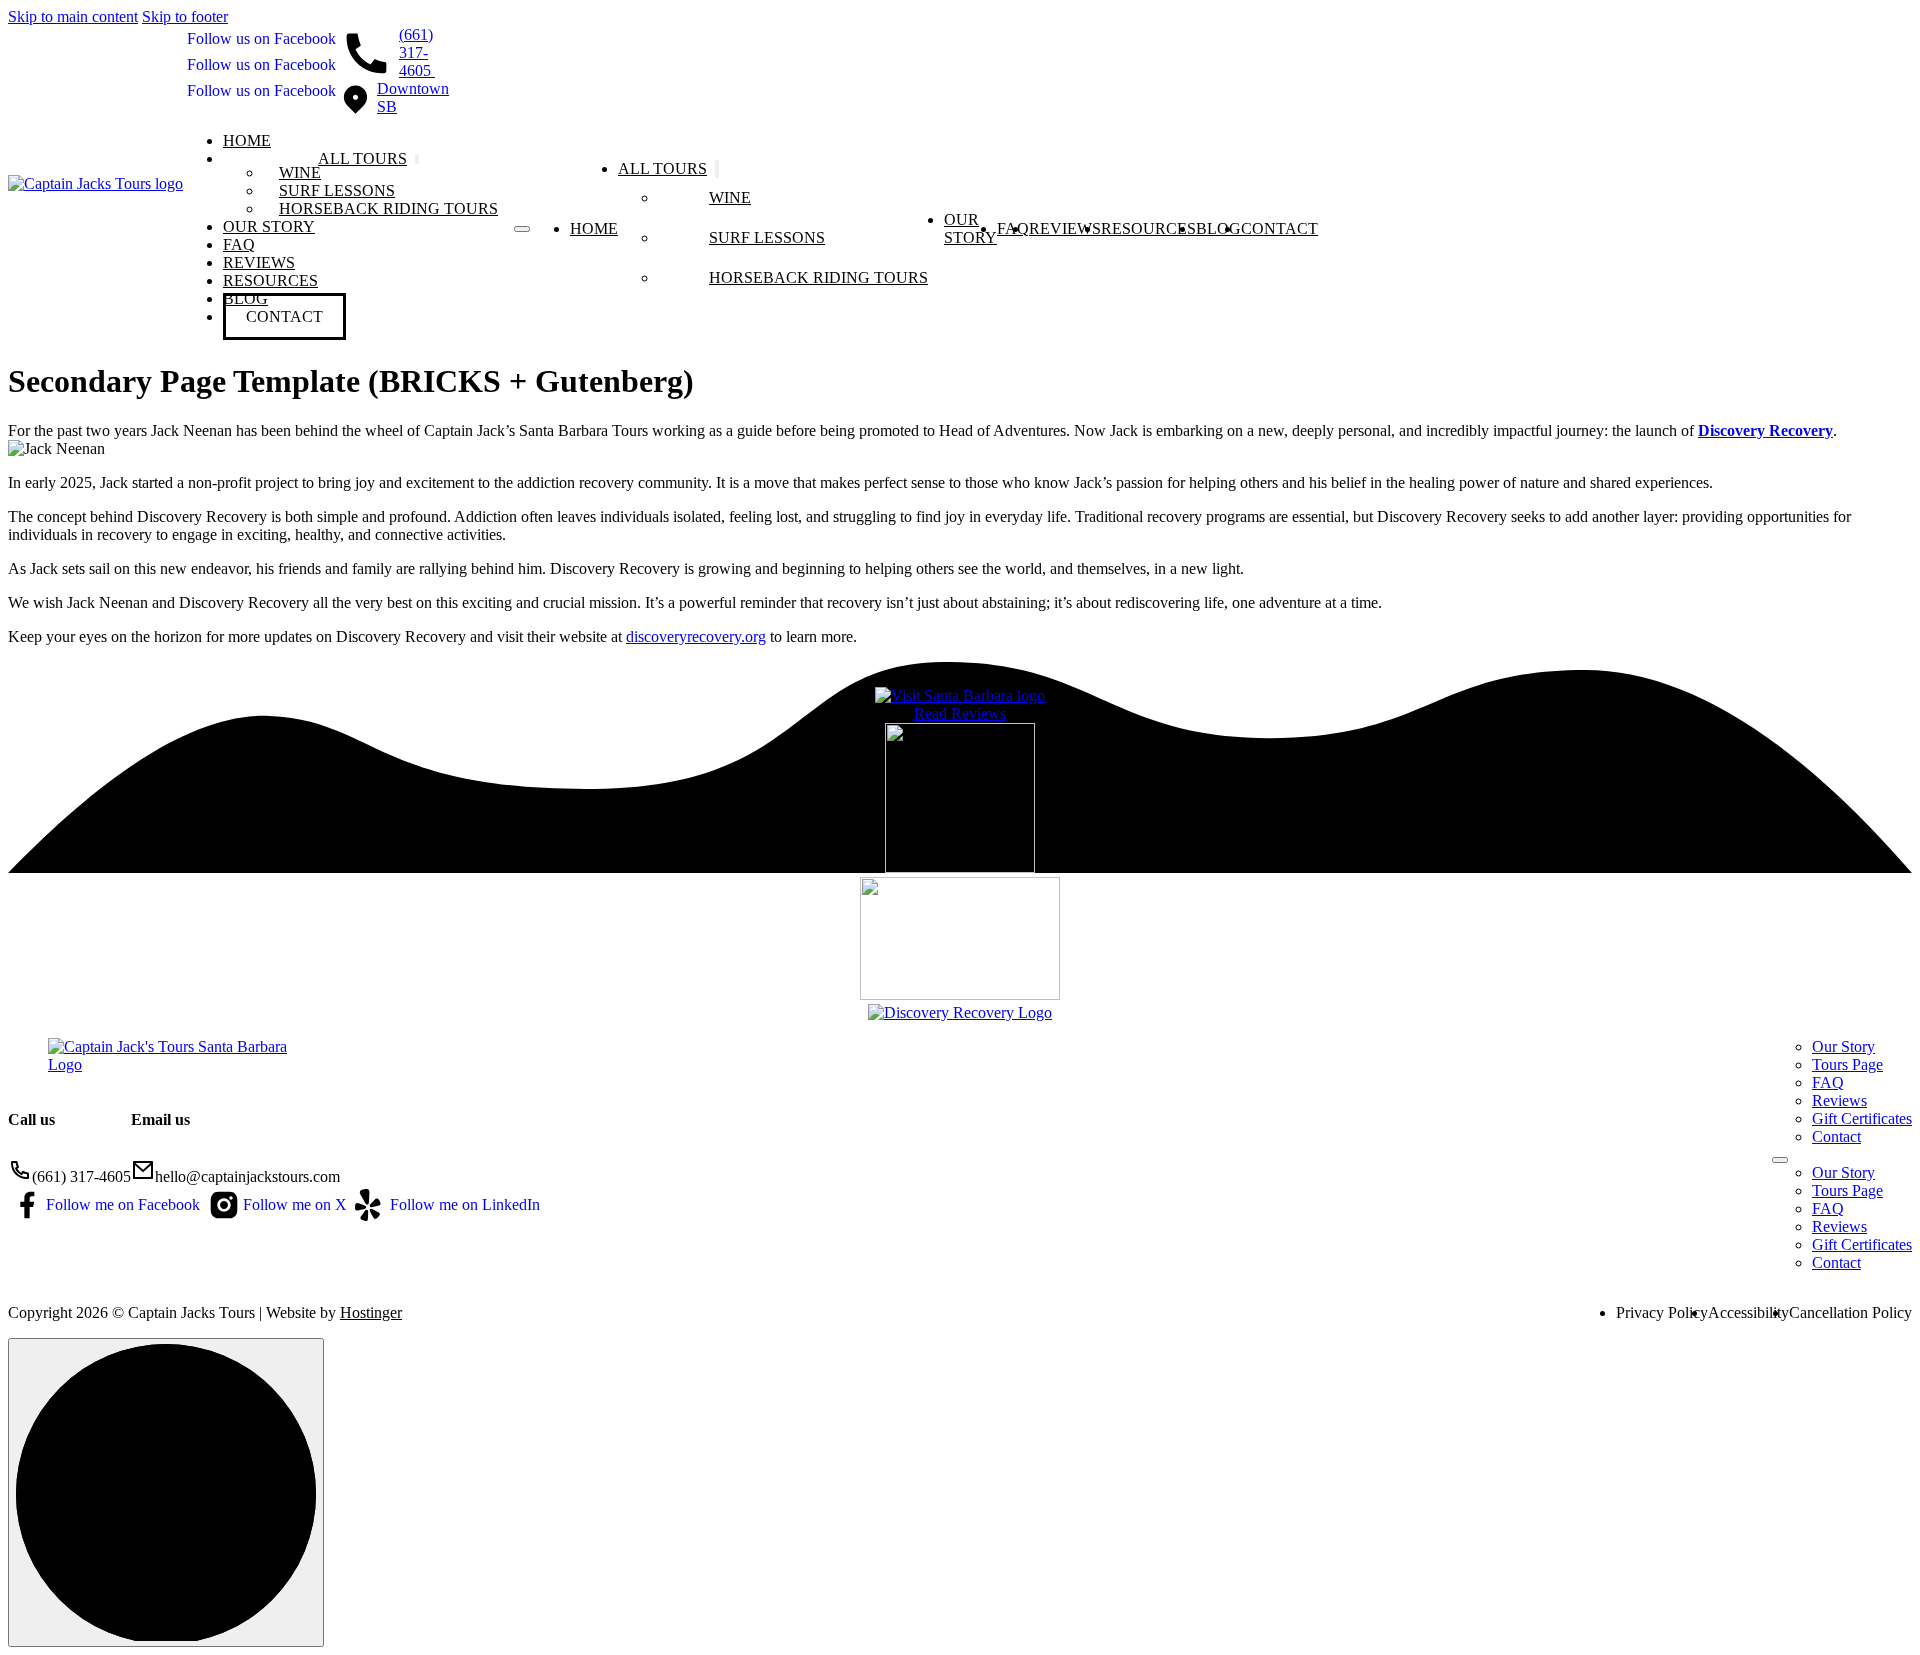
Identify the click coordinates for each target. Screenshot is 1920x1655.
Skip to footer (185, 16)
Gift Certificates (1862, 1118)
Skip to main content (73, 16)
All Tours (362, 159)
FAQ (239, 244)
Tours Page (1847, 1064)
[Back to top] (166, 1492)
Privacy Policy (1662, 1312)
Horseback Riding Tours (388, 208)
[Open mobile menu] (522, 229)
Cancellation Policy (1850, 1312)
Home (247, 140)
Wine (300, 172)
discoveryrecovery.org (696, 636)
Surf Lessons (337, 190)
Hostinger (371, 1312)
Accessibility (1748, 1312)
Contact (284, 316)
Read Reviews (960, 713)
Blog (1218, 228)
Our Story (269, 226)
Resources (270, 280)
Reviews (259, 262)
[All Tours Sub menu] (417, 159)
